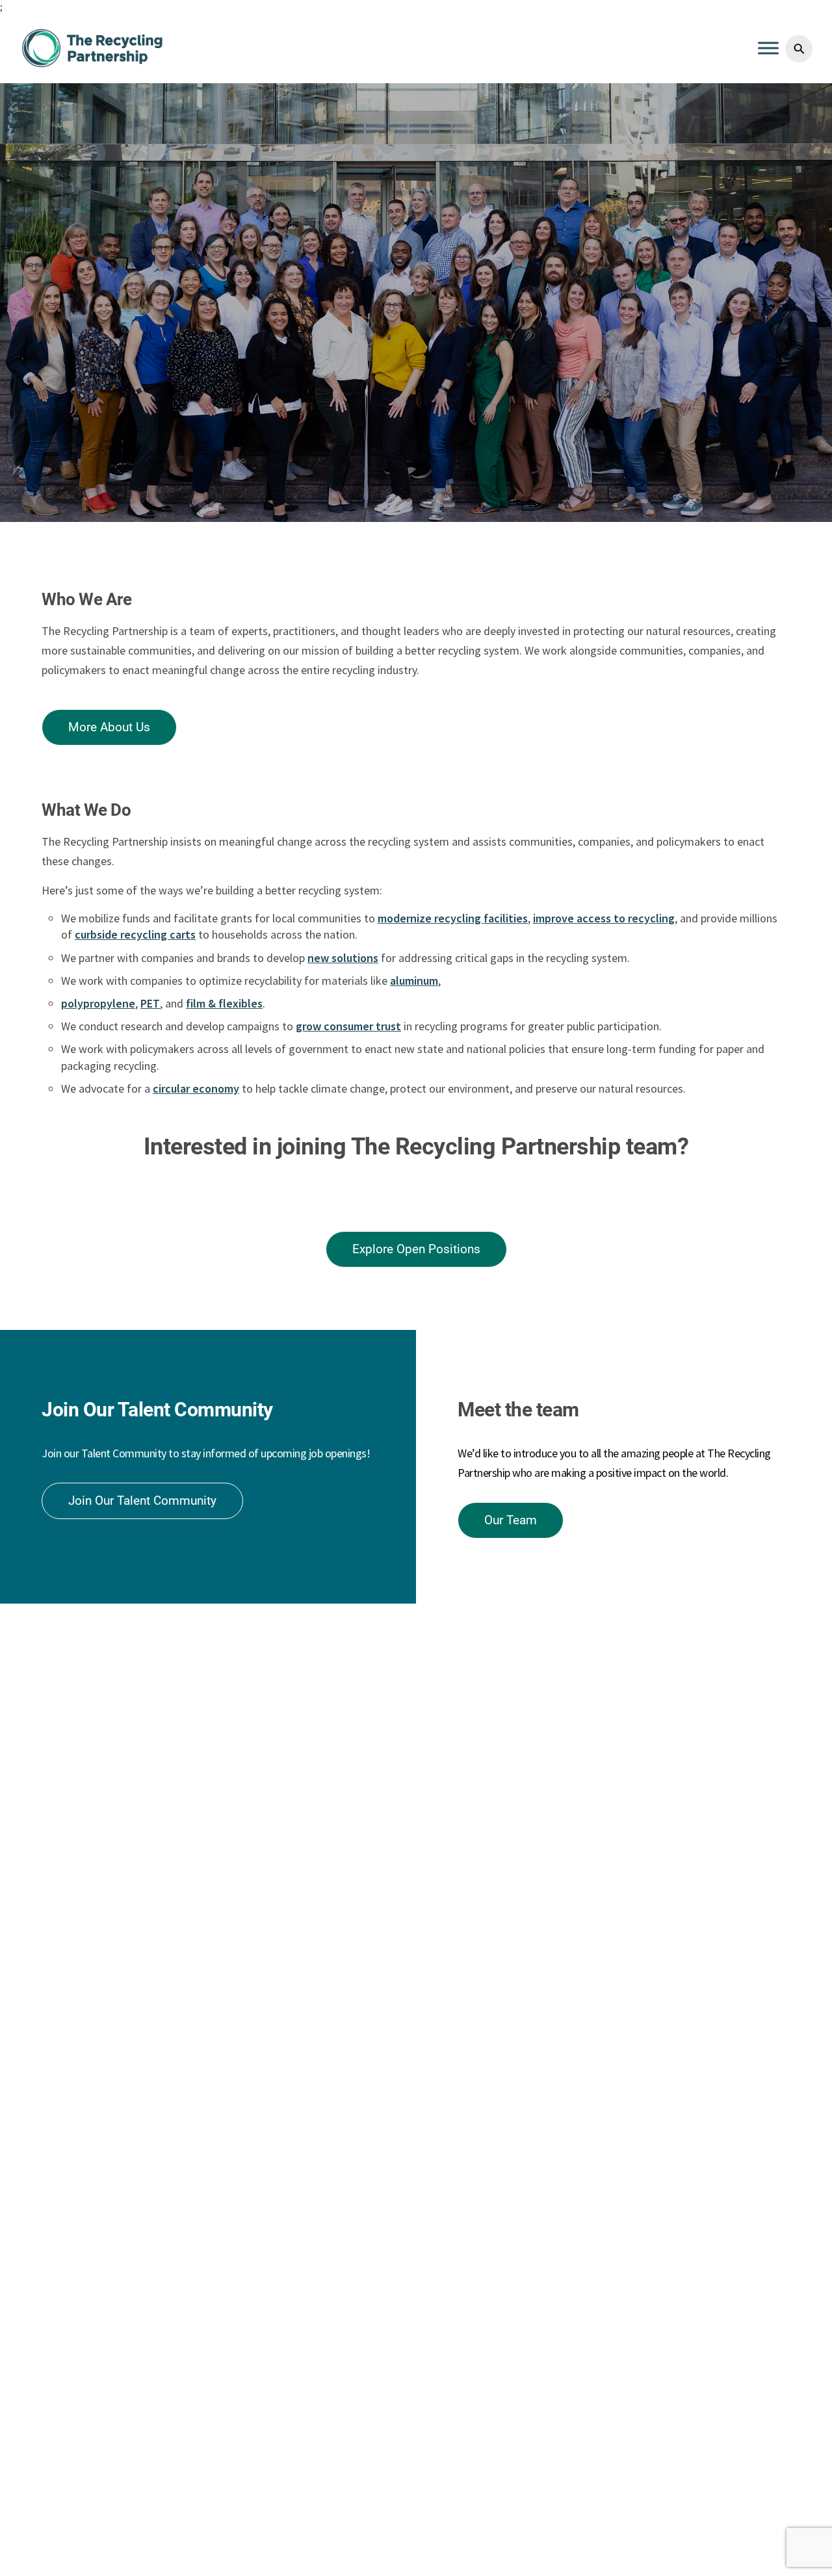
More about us (109, 727)
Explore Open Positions (416, 1249)
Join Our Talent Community (142, 1501)
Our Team (511, 1520)
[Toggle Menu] (768, 48)
